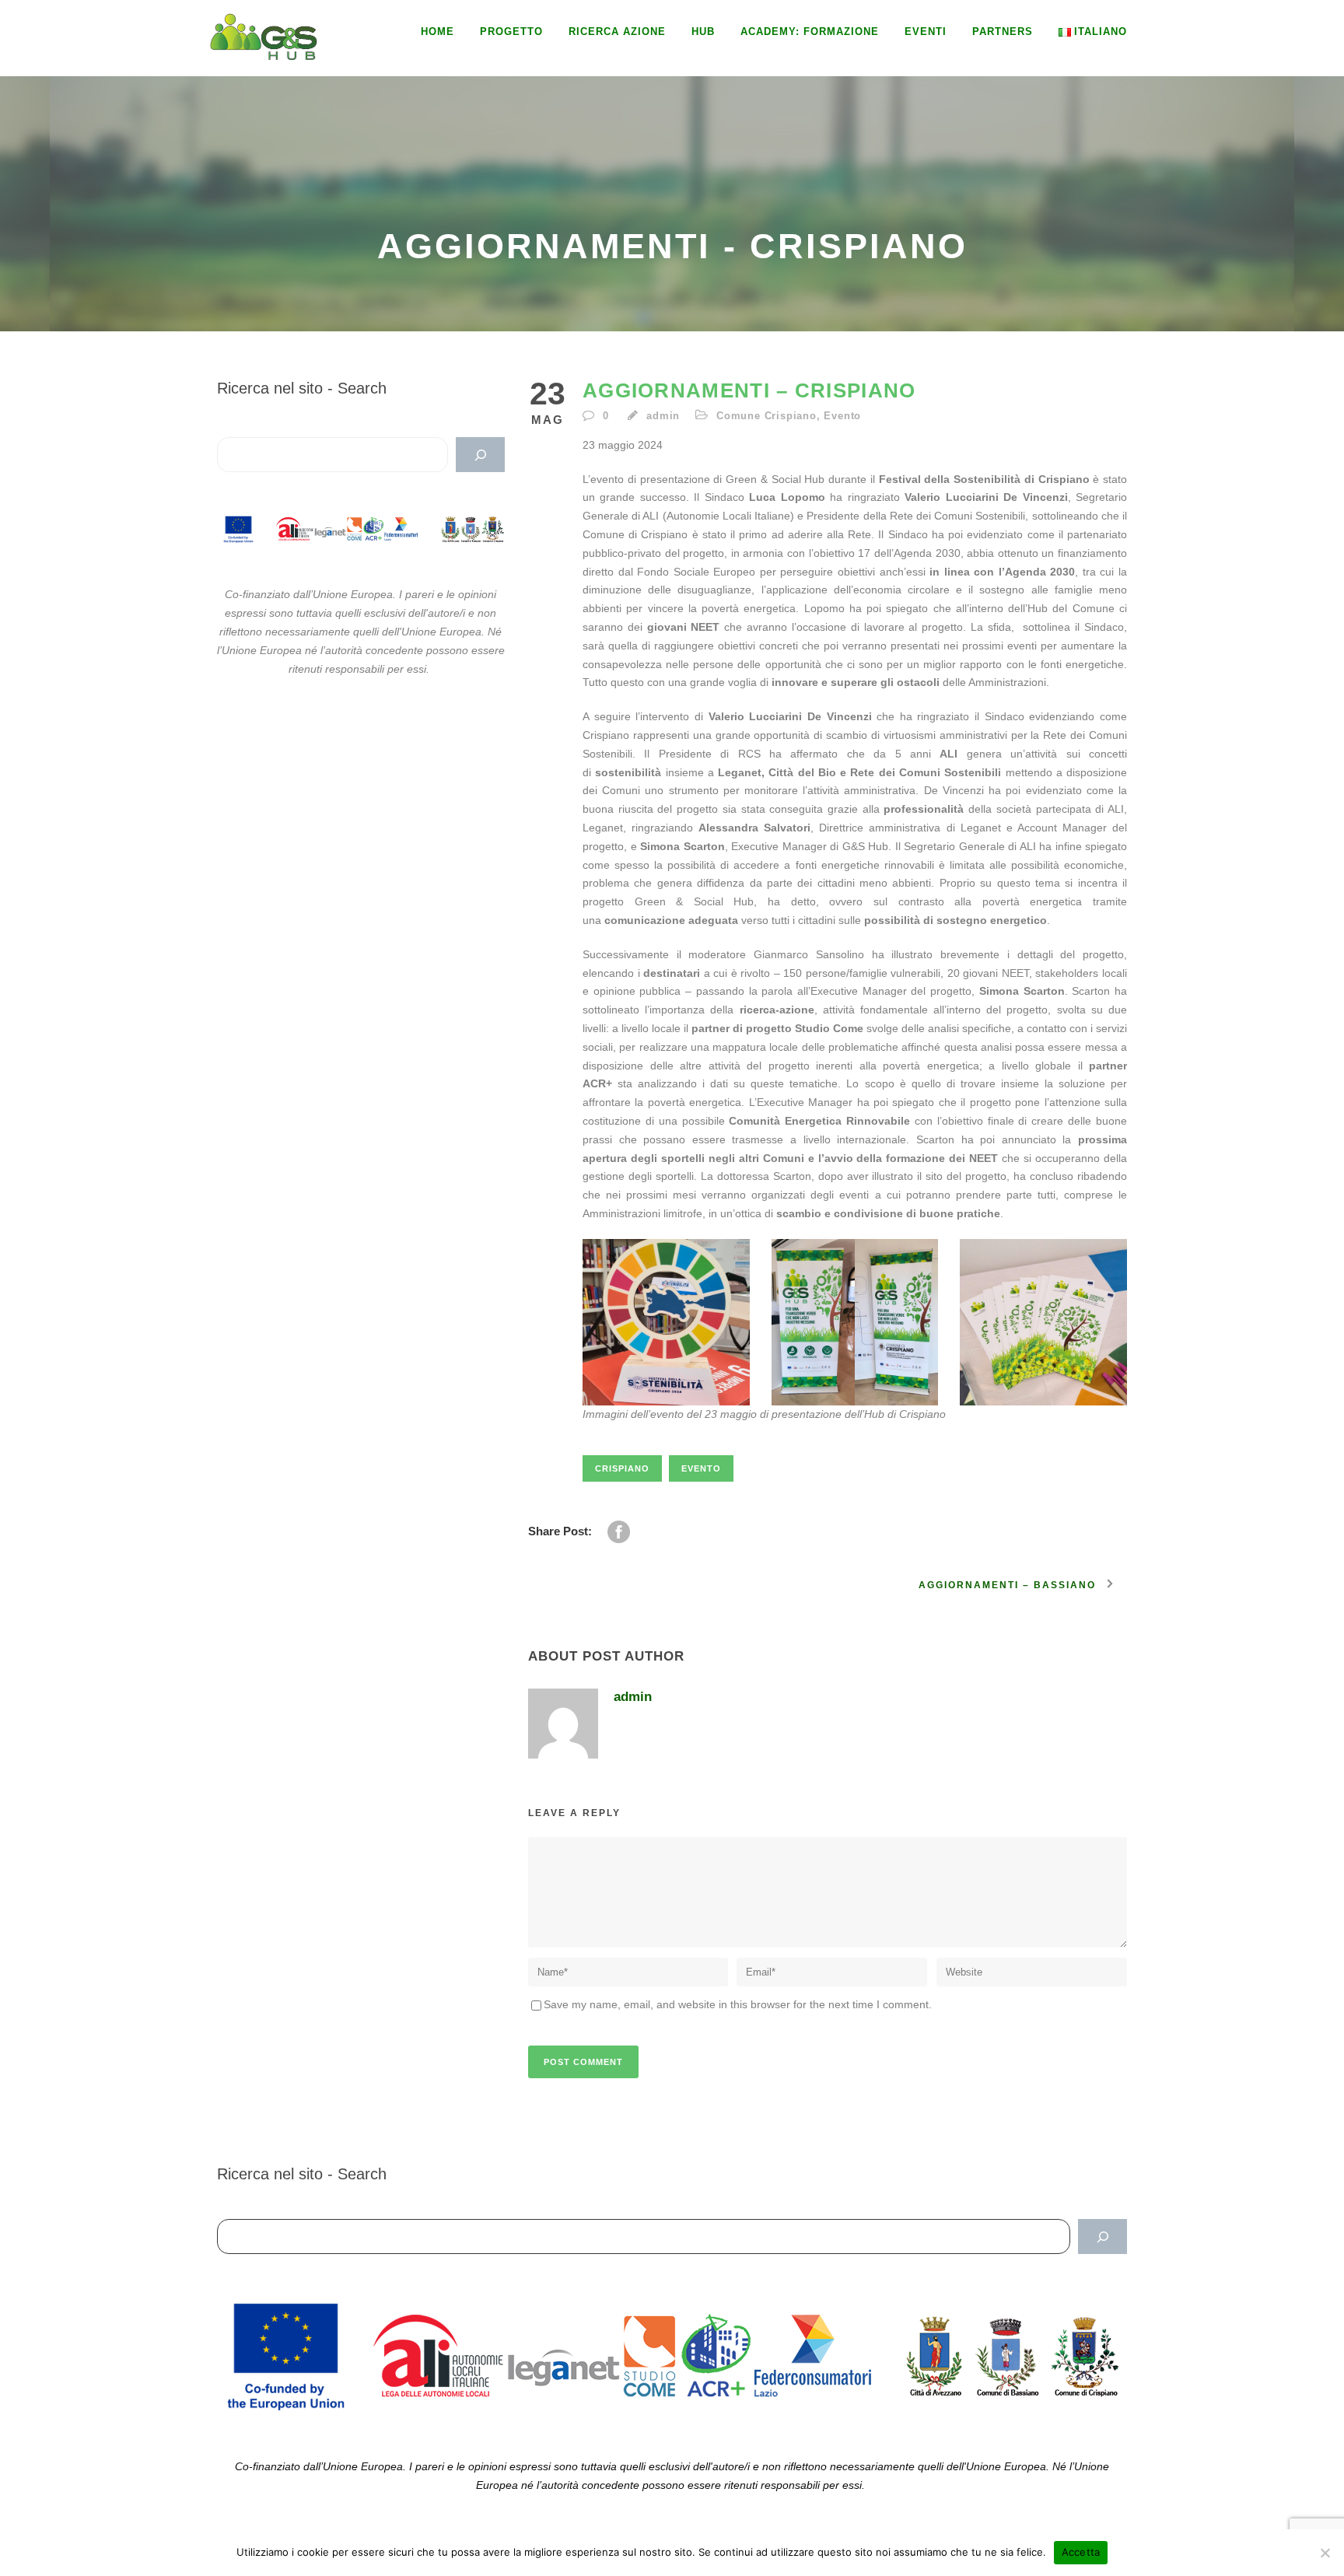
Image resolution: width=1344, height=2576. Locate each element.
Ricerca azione (617, 31)
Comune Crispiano (766, 416)
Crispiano (622, 1468)
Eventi (926, 31)
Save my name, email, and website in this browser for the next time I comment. (738, 2004)
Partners (1003, 31)
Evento (842, 416)
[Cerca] (480, 455)
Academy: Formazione (810, 31)
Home (437, 31)
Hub (703, 31)
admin (663, 416)
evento (701, 1468)
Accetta (1081, 2552)
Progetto (511, 31)
